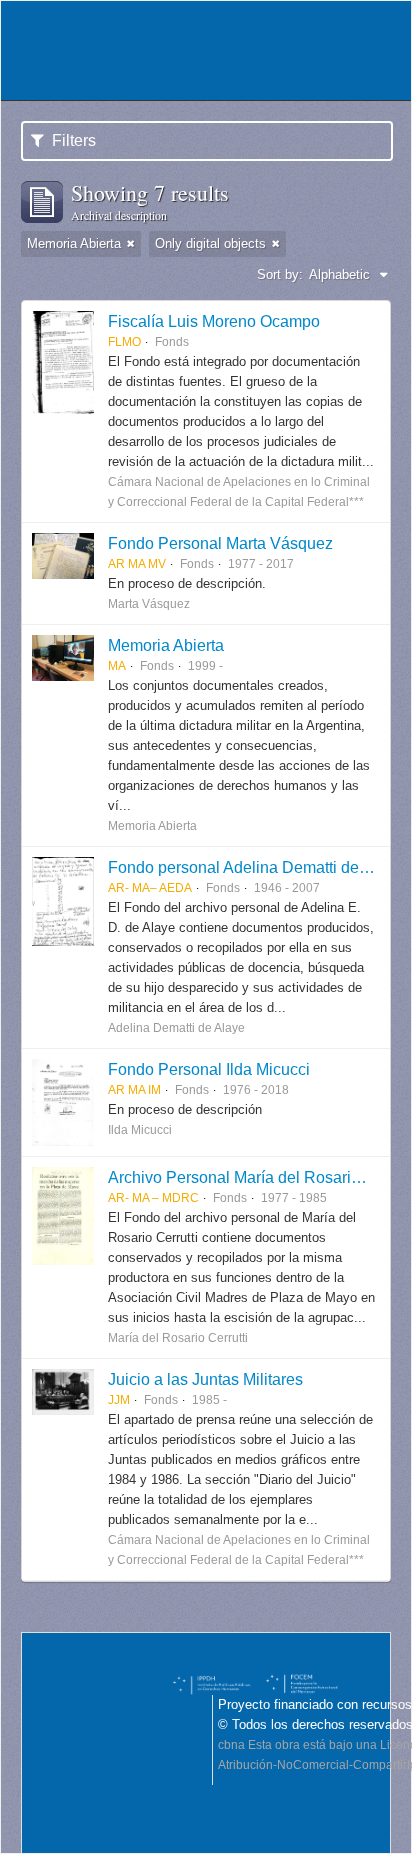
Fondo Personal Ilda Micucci (209, 1069)
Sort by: (280, 274)
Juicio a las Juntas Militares (205, 1379)
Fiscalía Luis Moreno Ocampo (214, 321)
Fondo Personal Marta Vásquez (220, 543)
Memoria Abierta (166, 645)
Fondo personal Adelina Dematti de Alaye (255, 867)
